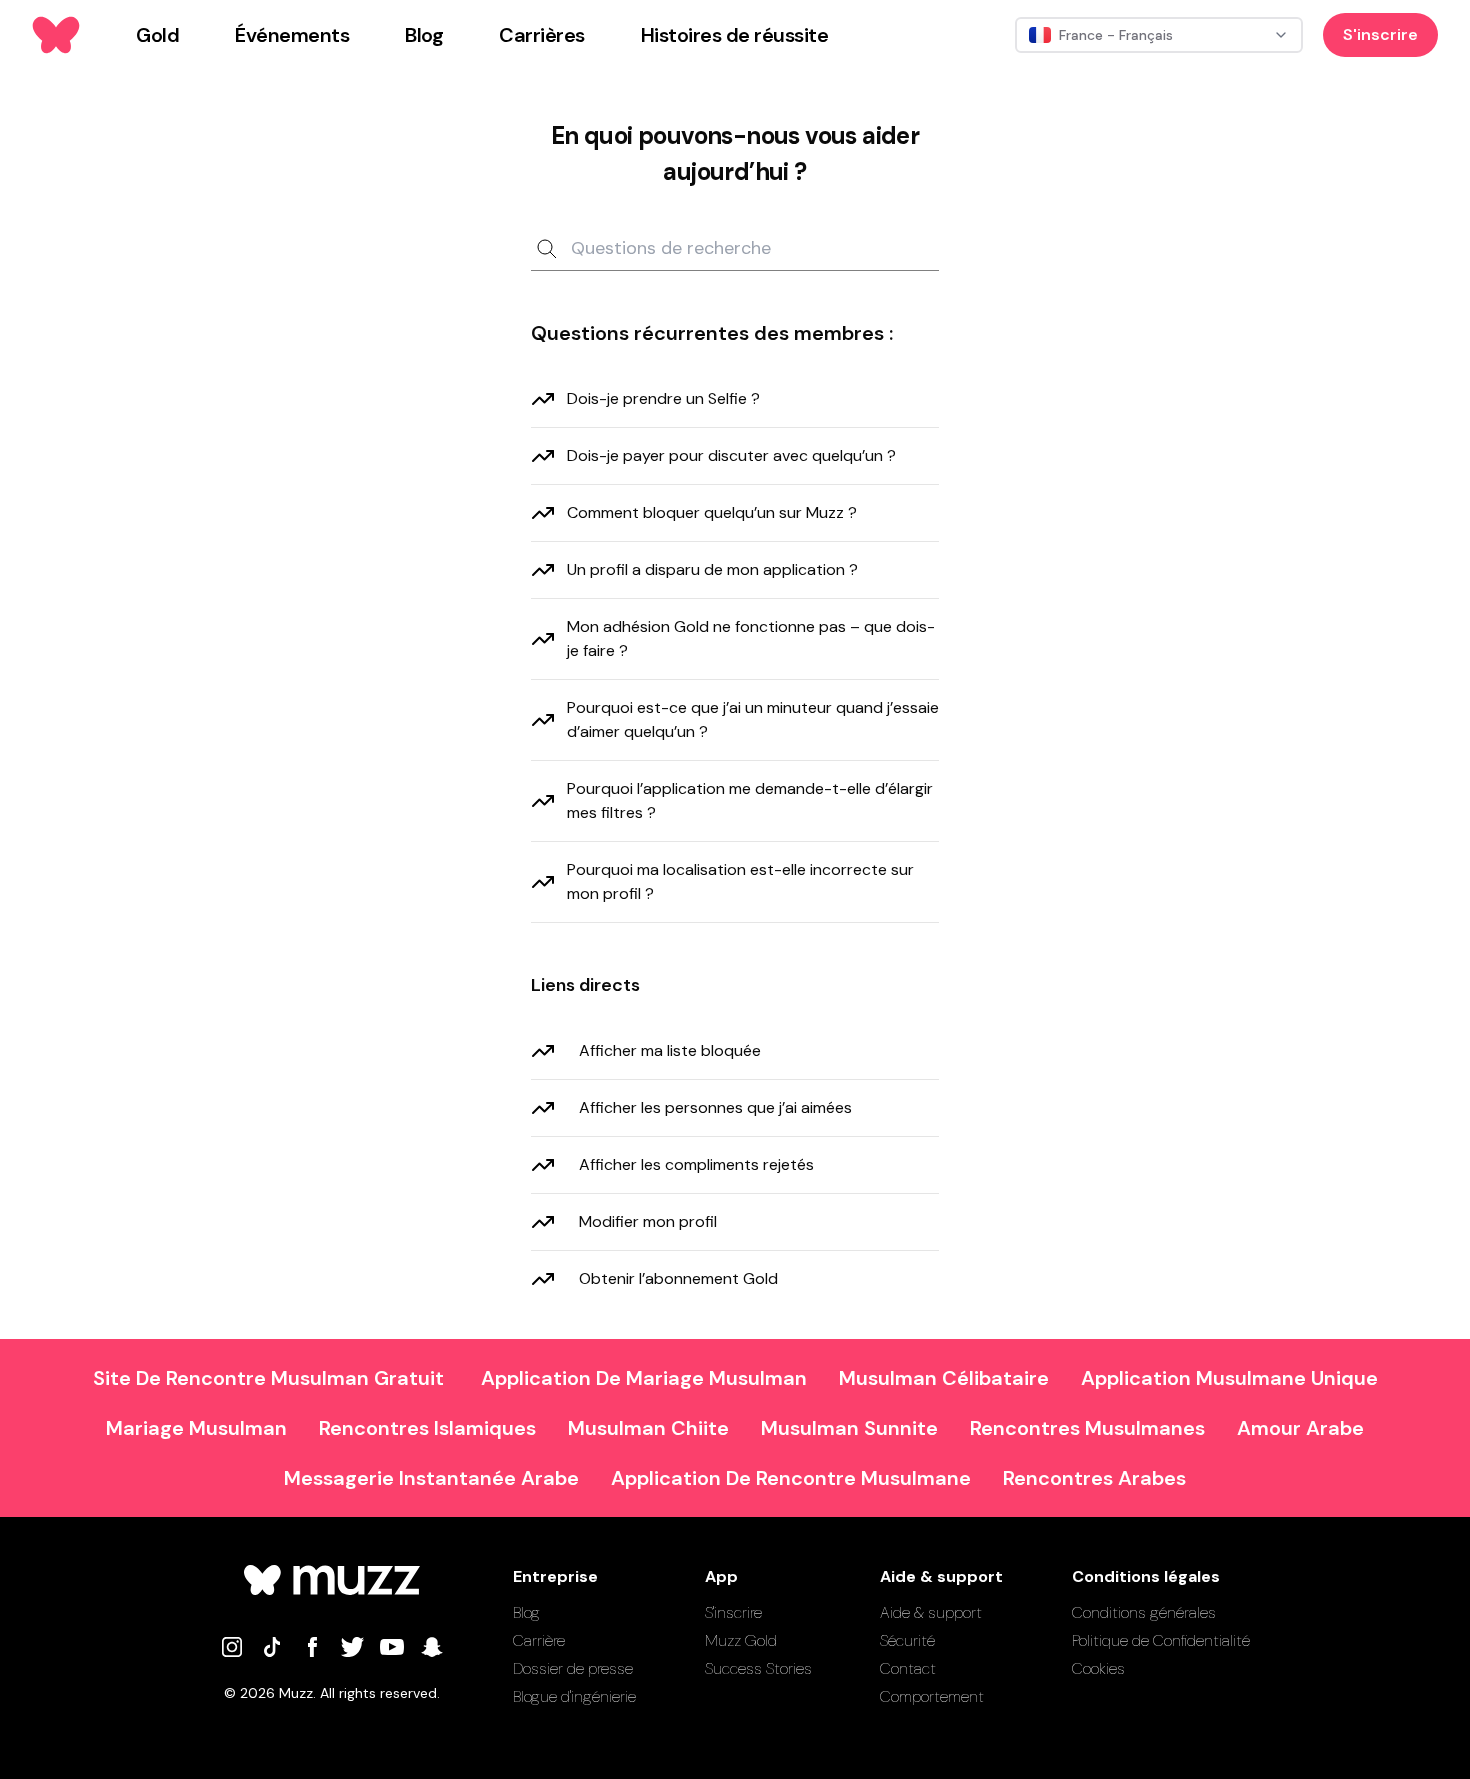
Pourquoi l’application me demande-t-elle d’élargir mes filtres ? (750, 800)
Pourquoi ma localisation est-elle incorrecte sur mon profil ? (740, 881)
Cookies (1098, 1668)
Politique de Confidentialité (1161, 1640)
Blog (526, 1612)
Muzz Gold (741, 1640)
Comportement (932, 1696)
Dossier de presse (573, 1668)
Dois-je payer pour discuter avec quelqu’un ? (731, 455)
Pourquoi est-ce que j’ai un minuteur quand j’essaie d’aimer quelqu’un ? (753, 719)
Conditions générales (1144, 1612)
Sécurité (907, 1640)
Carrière (539, 1640)
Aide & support (931, 1612)
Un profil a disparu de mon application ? (712, 569)
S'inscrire (1380, 34)
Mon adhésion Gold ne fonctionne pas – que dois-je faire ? (751, 638)
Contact (908, 1668)
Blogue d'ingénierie (574, 1696)
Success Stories (758, 1668)
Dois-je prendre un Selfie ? (663, 398)
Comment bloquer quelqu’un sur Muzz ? (712, 512)
